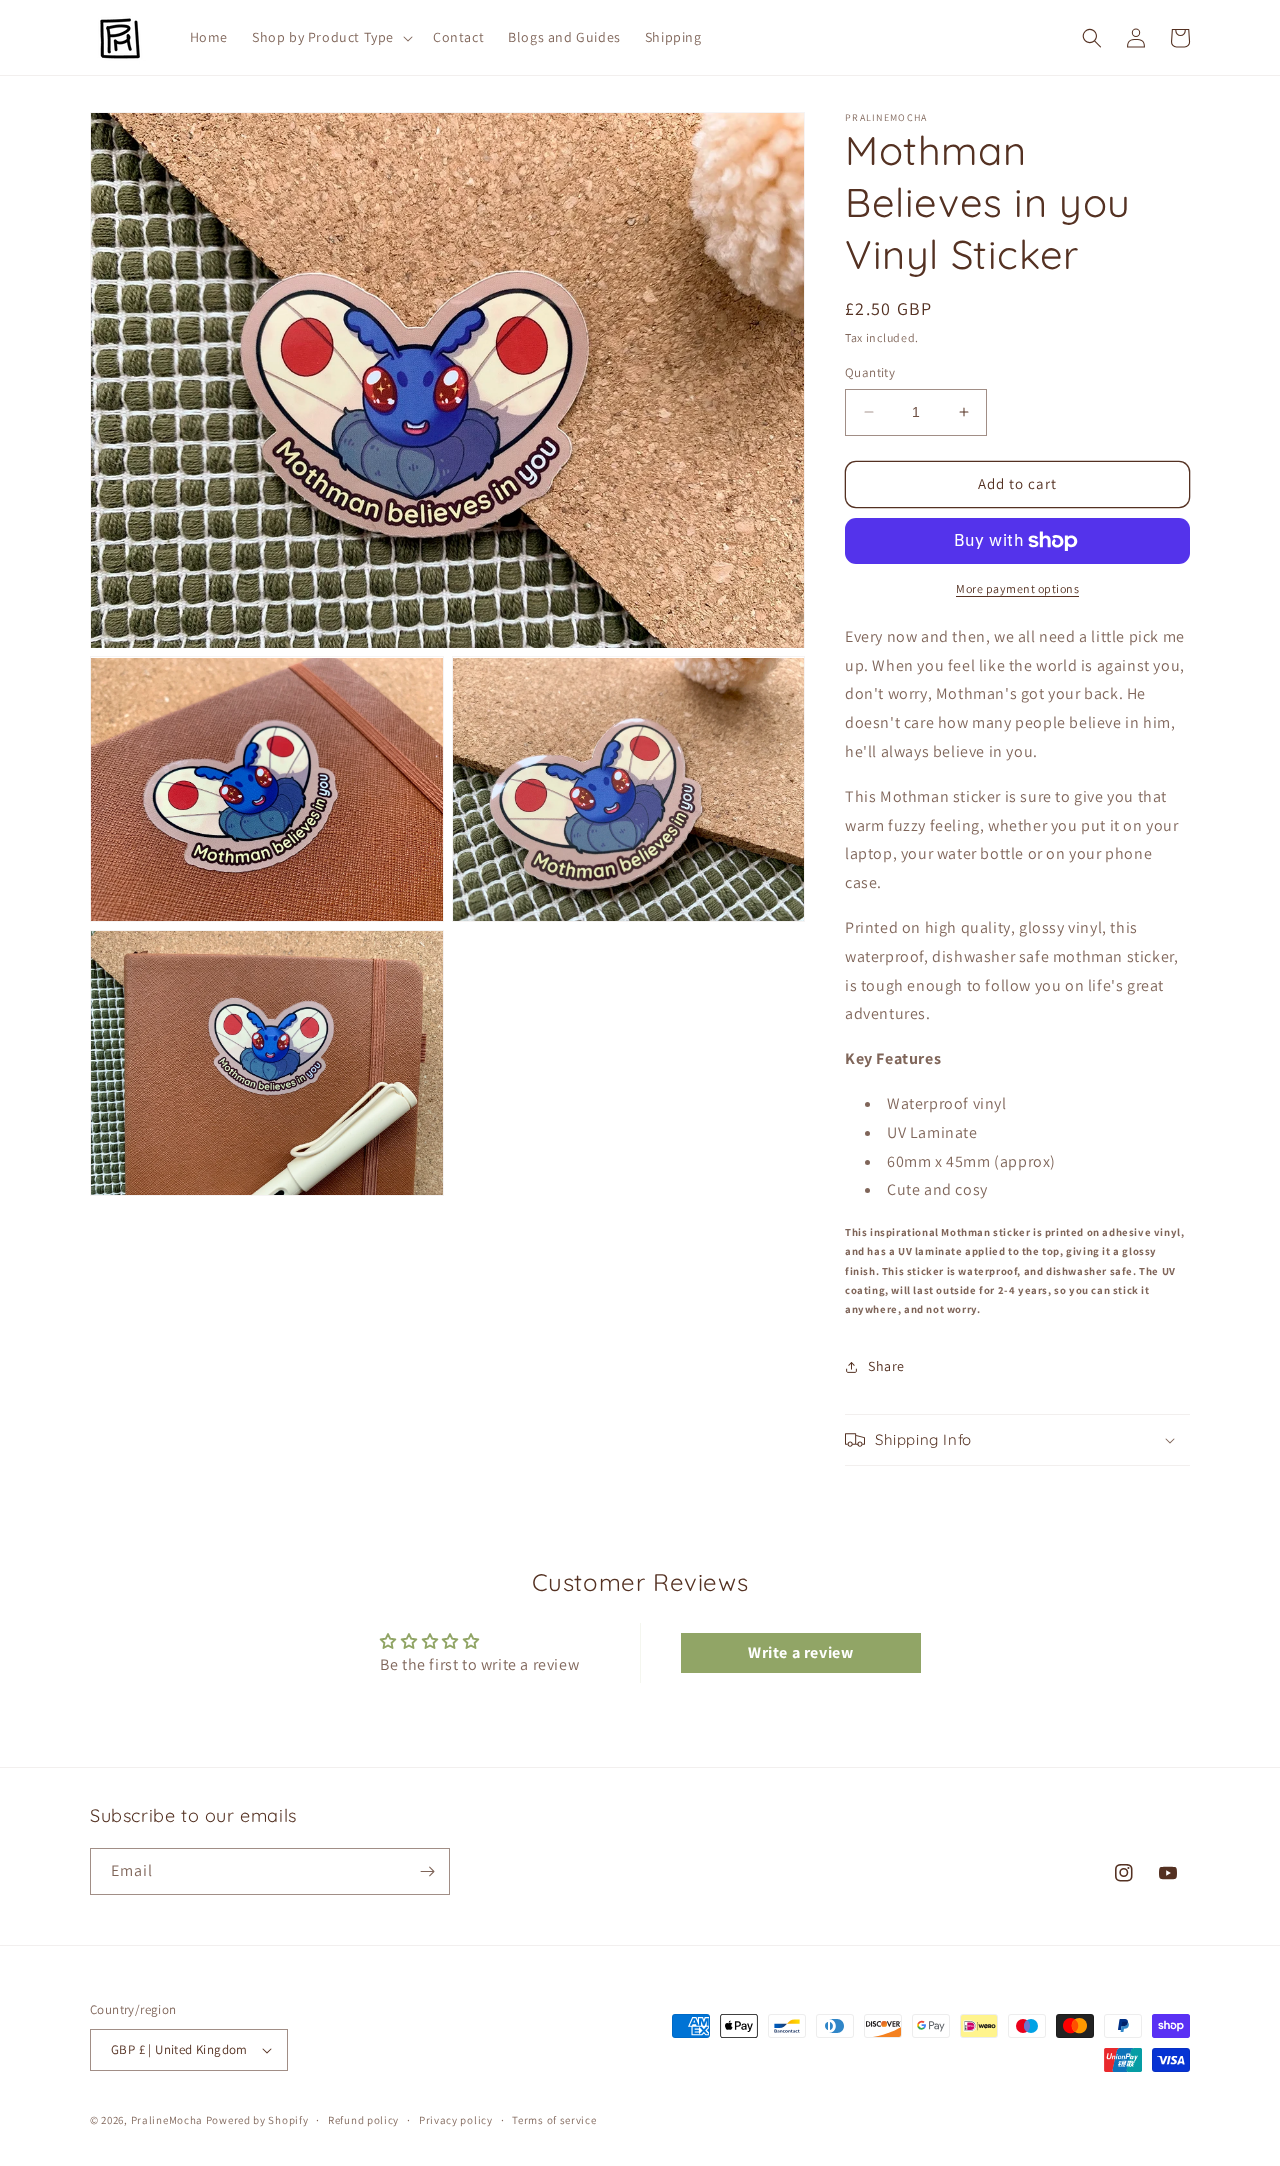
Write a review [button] (800, 1652)
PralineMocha (167, 2120)
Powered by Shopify (257, 2120)
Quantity (870, 372)
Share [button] (886, 1366)
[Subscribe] (427, 1871)
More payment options (1017, 588)
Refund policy (363, 2120)
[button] (330, 37)
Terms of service (554, 2120)
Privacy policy (456, 2120)
